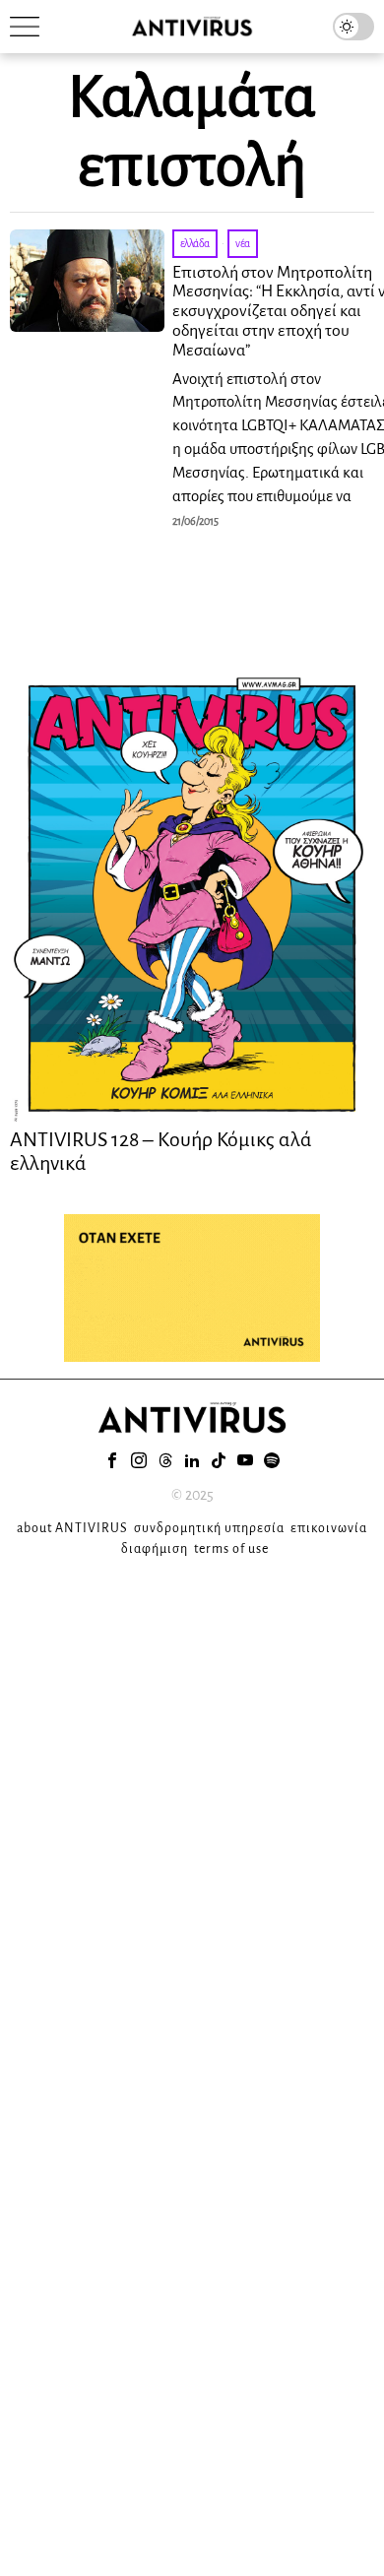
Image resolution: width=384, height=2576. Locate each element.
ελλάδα (195, 243)
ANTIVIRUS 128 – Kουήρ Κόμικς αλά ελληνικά (161, 1151)
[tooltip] (112, 1460)
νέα (243, 243)
